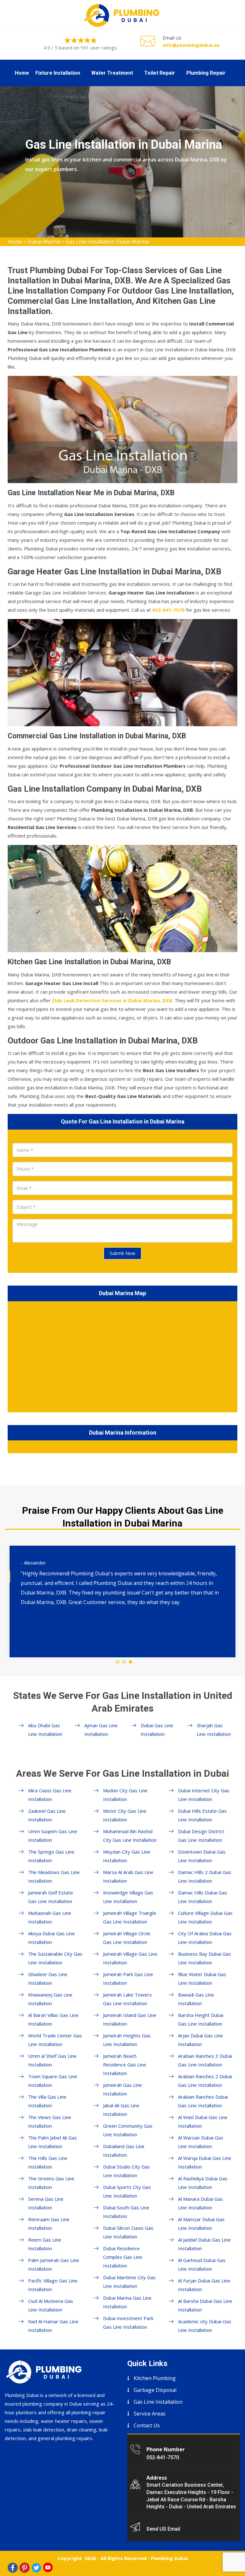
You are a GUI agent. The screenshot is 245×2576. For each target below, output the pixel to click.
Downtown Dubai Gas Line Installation (202, 1856)
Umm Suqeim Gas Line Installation (53, 1836)
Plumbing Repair (206, 73)
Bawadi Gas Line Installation (196, 1999)
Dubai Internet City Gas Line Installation (204, 1795)
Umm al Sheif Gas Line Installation (52, 2060)
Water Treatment (112, 73)
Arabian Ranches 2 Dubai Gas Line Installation (205, 2081)
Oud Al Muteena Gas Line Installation (51, 2305)
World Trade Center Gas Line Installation (55, 2040)
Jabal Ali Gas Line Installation (121, 2110)
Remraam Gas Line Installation (49, 2224)
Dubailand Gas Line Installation (124, 2150)
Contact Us (147, 2425)
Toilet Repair (160, 73)
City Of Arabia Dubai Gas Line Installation (205, 1938)
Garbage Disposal (155, 2390)
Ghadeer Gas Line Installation (48, 1979)
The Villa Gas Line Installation (47, 2101)
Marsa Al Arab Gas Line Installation (128, 1876)
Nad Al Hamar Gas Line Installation (53, 2326)
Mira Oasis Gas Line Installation (50, 1795)
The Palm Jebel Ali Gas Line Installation (52, 2142)
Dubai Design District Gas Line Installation (201, 1836)
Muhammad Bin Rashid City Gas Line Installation (130, 1836)
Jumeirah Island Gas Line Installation (130, 2019)
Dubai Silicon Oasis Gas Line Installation (128, 2232)
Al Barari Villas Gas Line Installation (53, 2019)
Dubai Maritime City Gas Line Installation (129, 2282)
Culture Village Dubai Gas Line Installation (205, 1917)
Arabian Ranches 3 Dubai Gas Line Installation (205, 2060)
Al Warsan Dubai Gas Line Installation (201, 2142)
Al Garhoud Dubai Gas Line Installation (202, 2264)
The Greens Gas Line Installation (51, 2183)
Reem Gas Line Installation (45, 2244)
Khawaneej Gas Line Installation (50, 1999)
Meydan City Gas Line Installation (127, 1856)
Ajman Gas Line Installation (101, 1730)
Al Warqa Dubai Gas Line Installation (205, 2162)
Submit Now (122, 1253)
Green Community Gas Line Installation (128, 2130)
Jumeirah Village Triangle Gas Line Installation (130, 1917)
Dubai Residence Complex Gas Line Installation (123, 2257)
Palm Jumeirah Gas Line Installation (54, 2264)
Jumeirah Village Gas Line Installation (130, 1958)
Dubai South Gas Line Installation (126, 2212)
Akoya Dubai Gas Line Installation (52, 1938)
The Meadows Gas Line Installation (54, 1876)
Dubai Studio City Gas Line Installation (126, 2171)
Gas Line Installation (158, 2402)
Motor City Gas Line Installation (125, 1815)
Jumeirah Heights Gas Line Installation (127, 2040)
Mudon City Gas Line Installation (125, 1795)
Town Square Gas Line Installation (53, 2081)
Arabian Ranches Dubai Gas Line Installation (203, 2101)
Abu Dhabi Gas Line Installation (45, 1730)
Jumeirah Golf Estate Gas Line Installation (51, 1897)
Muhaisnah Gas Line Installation (50, 1917)
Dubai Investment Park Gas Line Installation (128, 2322)
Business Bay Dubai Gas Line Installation (204, 1958)
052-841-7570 (163, 2457)
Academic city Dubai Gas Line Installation (205, 2326)
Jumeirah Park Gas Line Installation (128, 1979)
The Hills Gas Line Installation (48, 2162)
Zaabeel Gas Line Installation (47, 1815)
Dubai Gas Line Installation (157, 1730)
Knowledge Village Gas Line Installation (128, 1897)
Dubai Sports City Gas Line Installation (127, 2191)
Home (22, 73)
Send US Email (163, 2529)
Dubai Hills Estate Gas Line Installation (202, 1815)
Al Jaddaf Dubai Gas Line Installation (204, 2244)
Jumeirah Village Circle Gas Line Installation (127, 1938)
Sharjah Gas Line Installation (214, 1730)
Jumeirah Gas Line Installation (122, 2089)
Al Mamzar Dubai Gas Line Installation (201, 2224)
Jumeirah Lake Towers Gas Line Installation (127, 1999)
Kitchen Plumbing (155, 2378)
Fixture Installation (58, 73)
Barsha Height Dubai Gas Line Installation (201, 2019)
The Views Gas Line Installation (50, 2121)
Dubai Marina (44, 242)
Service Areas (150, 2414)
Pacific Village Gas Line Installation (53, 2285)
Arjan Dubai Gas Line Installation (200, 2040)
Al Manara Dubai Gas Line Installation (200, 2203)
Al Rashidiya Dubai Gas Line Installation (203, 2183)
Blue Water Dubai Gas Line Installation (202, 1979)
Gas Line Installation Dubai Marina (107, 242)
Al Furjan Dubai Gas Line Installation (204, 2285)
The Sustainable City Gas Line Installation (55, 1958)
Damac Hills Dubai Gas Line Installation (203, 1897)
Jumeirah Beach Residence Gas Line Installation (125, 2065)
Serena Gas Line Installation (46, 2203)
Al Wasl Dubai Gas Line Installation (203, 2121)
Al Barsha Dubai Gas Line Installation (205, 2305)
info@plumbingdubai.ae (191, 45)
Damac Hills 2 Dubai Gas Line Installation (205, 1876)
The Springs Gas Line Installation (51, 1856)
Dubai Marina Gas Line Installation (127, 2302)
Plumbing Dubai (169, 2558)
